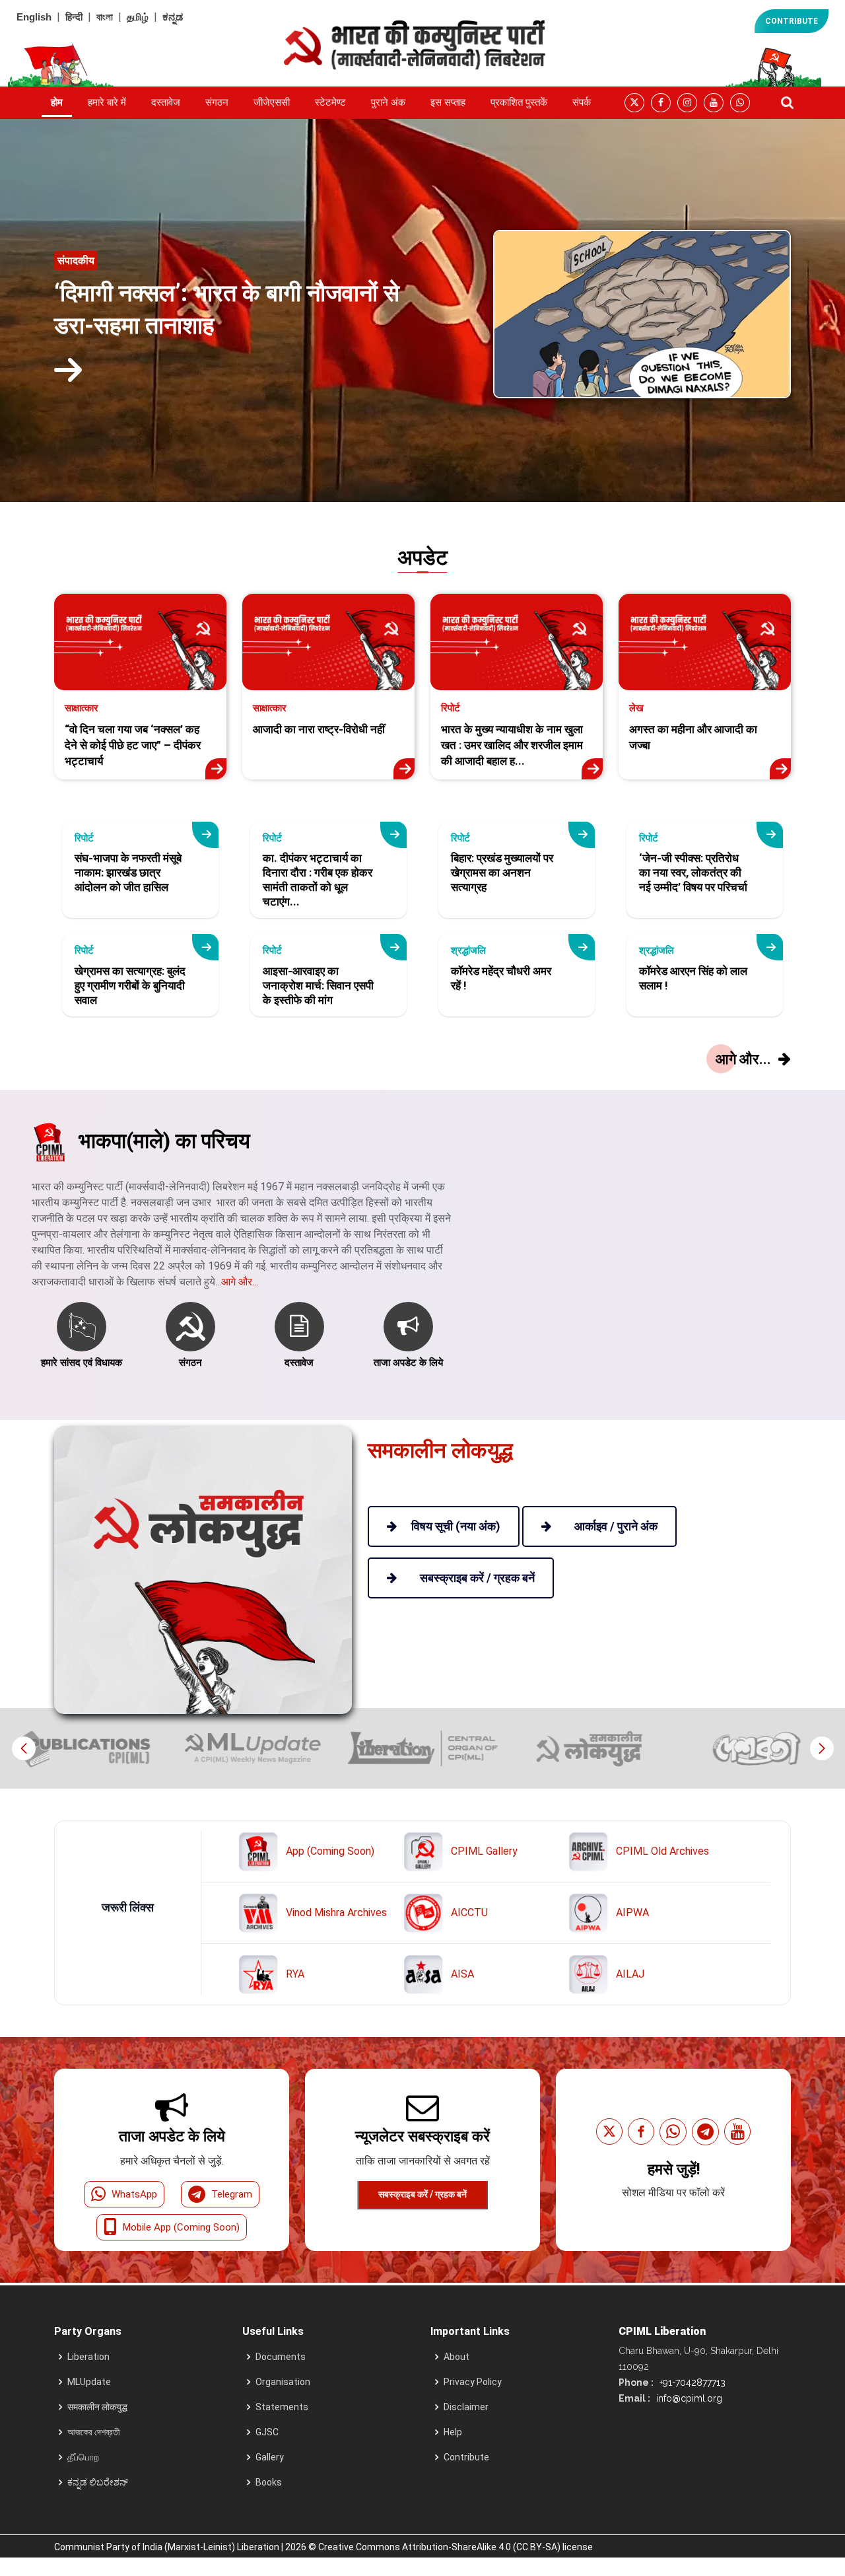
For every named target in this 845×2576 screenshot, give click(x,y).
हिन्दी (74, 17)
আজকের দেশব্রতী (94, 2432)
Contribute (466, 2457)
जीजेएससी (272, 102)
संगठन (217, 102)
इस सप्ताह (448, 102)
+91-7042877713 (691, 2382)
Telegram (232, 2194)
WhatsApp (134, 2194)
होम (57, 102)
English (34, 17)
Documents (281, 2357)
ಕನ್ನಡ (173, 17)
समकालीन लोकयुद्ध (97, 2407)
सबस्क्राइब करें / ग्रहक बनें (422, 2194)
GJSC (267, 2432)
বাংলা (105, 17)
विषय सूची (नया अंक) (456, 1526)
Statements (282, 2407)
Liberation (88, 2357)
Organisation (283, 2382)
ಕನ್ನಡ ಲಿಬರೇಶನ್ (98, 2482)
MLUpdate (89, 2382)
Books (269, 2482)
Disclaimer (466, 2407)
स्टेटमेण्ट (330, 102)
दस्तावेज (166, 102)
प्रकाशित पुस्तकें (519, 102)
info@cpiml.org (688, 2398)
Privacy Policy (473, 2382)
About (456, 2357)
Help (453, 2432)
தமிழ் (138, 17)
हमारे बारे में (107, 102)
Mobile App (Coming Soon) (181, 2227)
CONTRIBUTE (792, 21)
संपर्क (582, 102)
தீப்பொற (83, 2457)
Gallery (270, 2457)
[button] (822, 1748)
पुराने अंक (388, 102)
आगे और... (240, 1282)
